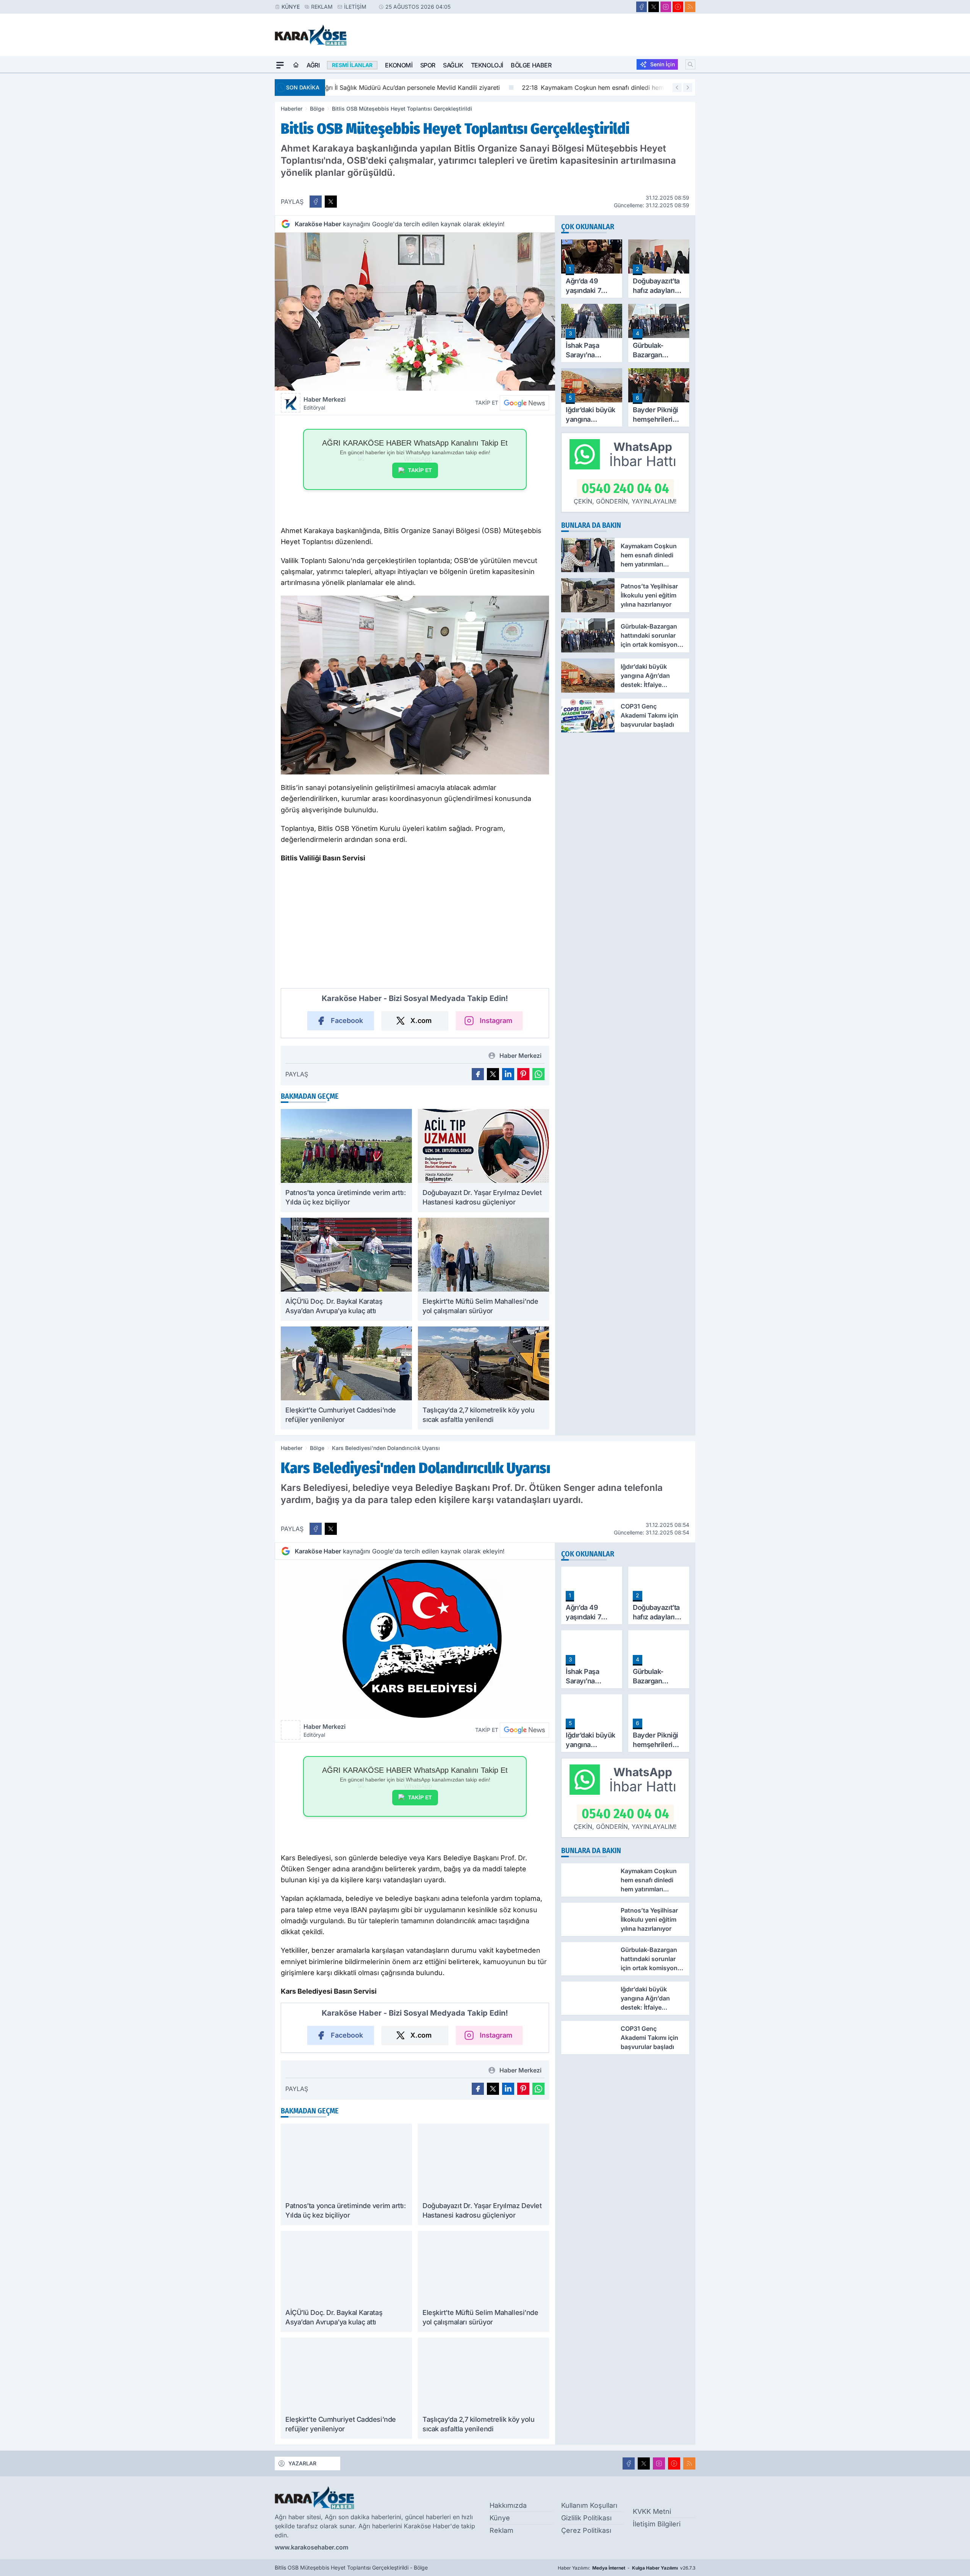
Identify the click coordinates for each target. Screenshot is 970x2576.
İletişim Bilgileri (657, 2524)
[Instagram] (666, 7)
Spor (428, 65)
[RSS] (690, 7)
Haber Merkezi (325, 403)
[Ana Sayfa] (296, 65)
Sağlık (453, 65)
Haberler (292, 109)
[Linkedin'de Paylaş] (508, 1074)
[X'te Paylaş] (331, 202)
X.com (421, 1021)
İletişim (355, 7)
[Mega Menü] (280, 65)
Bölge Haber (531, 65)
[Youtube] (678, 7)
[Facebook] (641, 7)
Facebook (347, 1021)
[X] (654, 7)
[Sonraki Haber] (688, 88)
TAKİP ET (420, 470)
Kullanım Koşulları (589, 2505)
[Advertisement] (239, 187)
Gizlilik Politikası (586, 2518)
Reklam (322, 7)
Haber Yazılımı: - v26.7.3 (627, 2568)
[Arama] (690, 64)
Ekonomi (399, 65)
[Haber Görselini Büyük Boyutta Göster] (415, 312)
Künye (291, 7)
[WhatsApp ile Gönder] (538, 1074)
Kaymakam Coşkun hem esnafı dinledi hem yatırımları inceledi (429, 88)
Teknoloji (487, 65)
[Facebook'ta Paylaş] (316, 202)
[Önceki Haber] (677, 88)
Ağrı (313, 65)
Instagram (496, 1021)
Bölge (317, 109)
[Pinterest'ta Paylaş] (523, 1074)
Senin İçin (663, 64)
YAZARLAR (302, 2463)
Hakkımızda (508, 2505)
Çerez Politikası (586, 2530)
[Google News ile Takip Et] (524, 403)
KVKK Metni (652, 2511)
